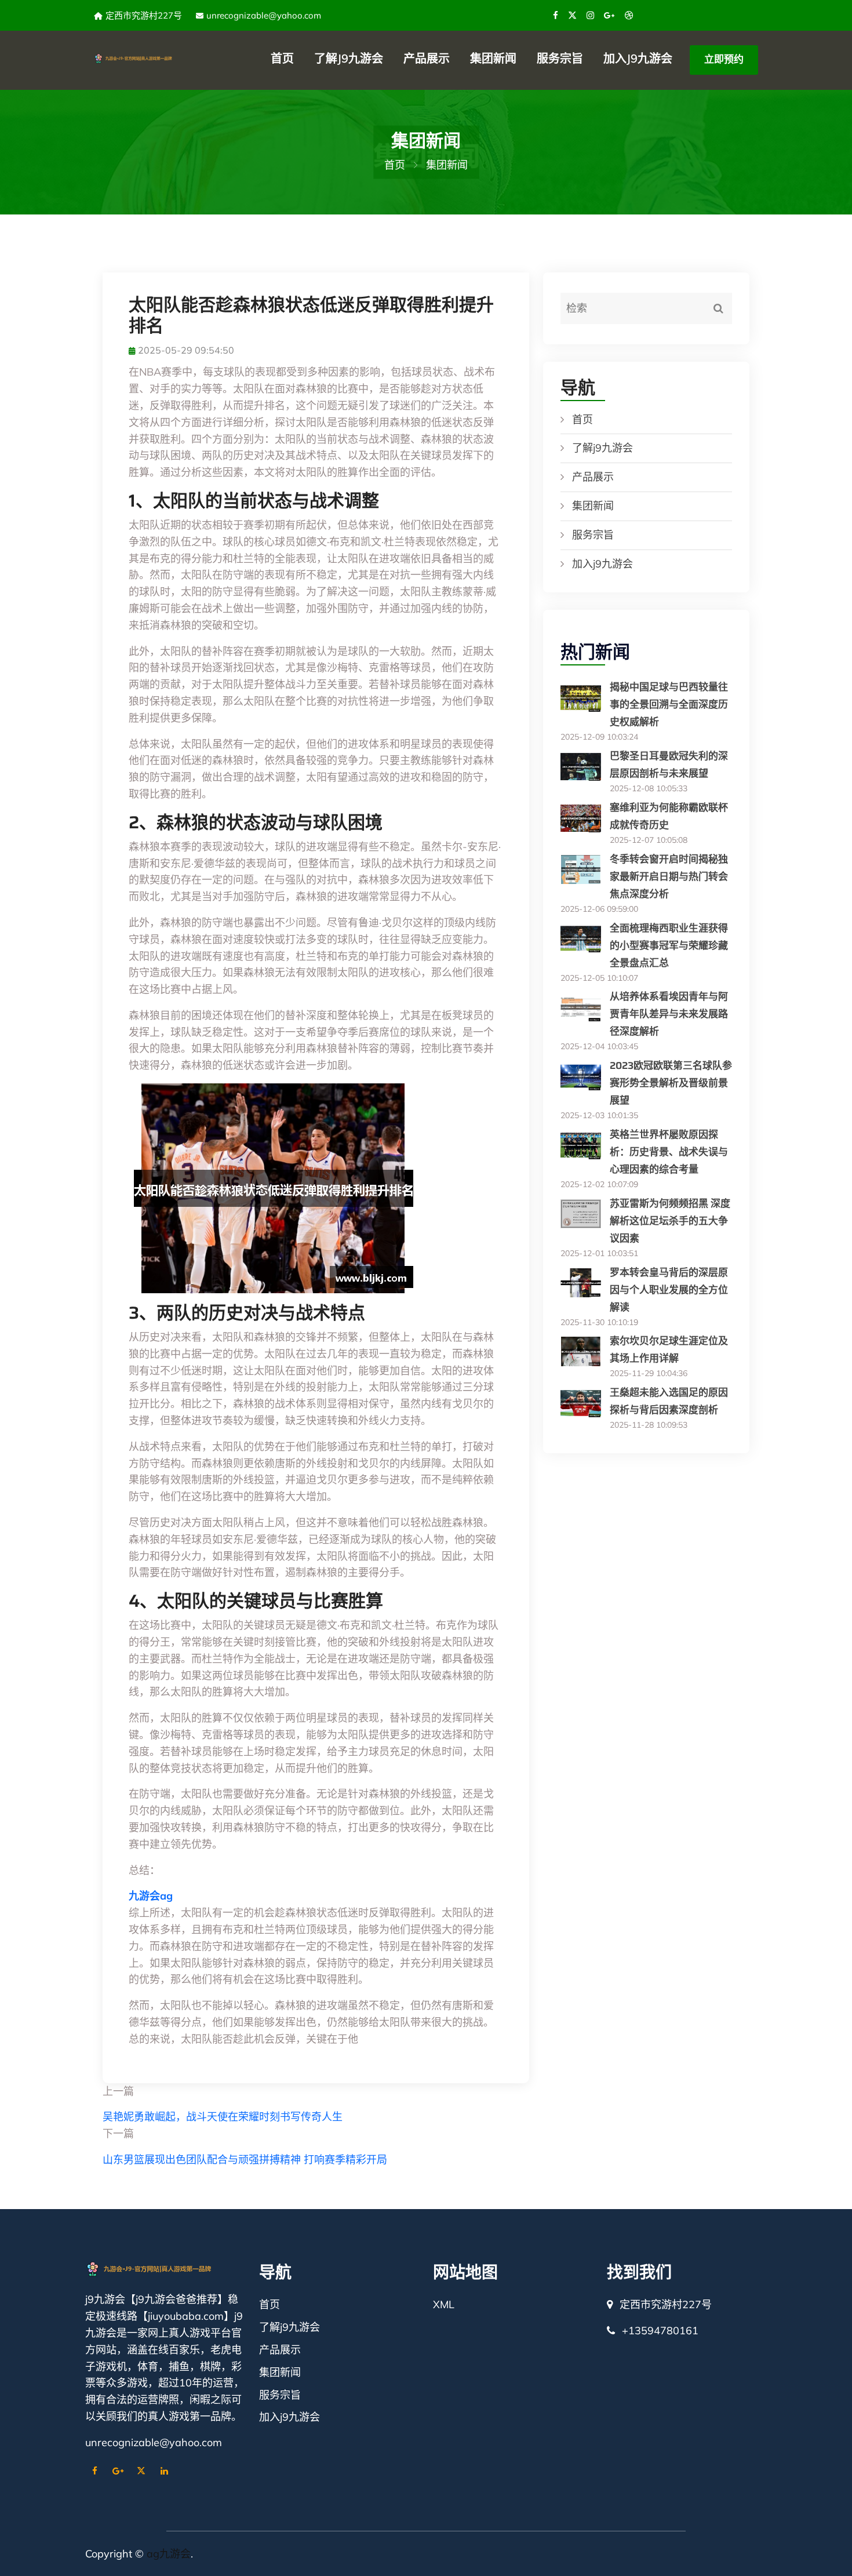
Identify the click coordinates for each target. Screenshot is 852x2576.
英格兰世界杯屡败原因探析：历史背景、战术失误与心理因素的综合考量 (669, 1152)
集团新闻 (493, 58)
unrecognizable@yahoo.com (264, 15)
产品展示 (427, 58)
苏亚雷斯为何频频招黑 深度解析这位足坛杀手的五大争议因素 (670, 1221)
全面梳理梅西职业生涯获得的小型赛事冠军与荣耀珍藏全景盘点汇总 (669, 945)
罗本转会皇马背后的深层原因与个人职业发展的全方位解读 (669, 1290)
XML (444, 2304)
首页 (282, 58)
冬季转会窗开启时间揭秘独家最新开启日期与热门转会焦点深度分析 (669, 876)
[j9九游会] (143, 57)
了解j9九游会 (349, 58)
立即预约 (724, 59)
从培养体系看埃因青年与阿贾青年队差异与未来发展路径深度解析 (669, 1014)
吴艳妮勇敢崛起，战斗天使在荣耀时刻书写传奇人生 (223, 2117)
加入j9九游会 (638, 58)
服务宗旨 (560, 58)
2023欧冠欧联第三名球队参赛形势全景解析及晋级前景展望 (671, 1083)
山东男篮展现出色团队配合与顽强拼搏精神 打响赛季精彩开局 (245, 2160)
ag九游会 (169, 2554)
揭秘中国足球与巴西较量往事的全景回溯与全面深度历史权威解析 (669, 704)
